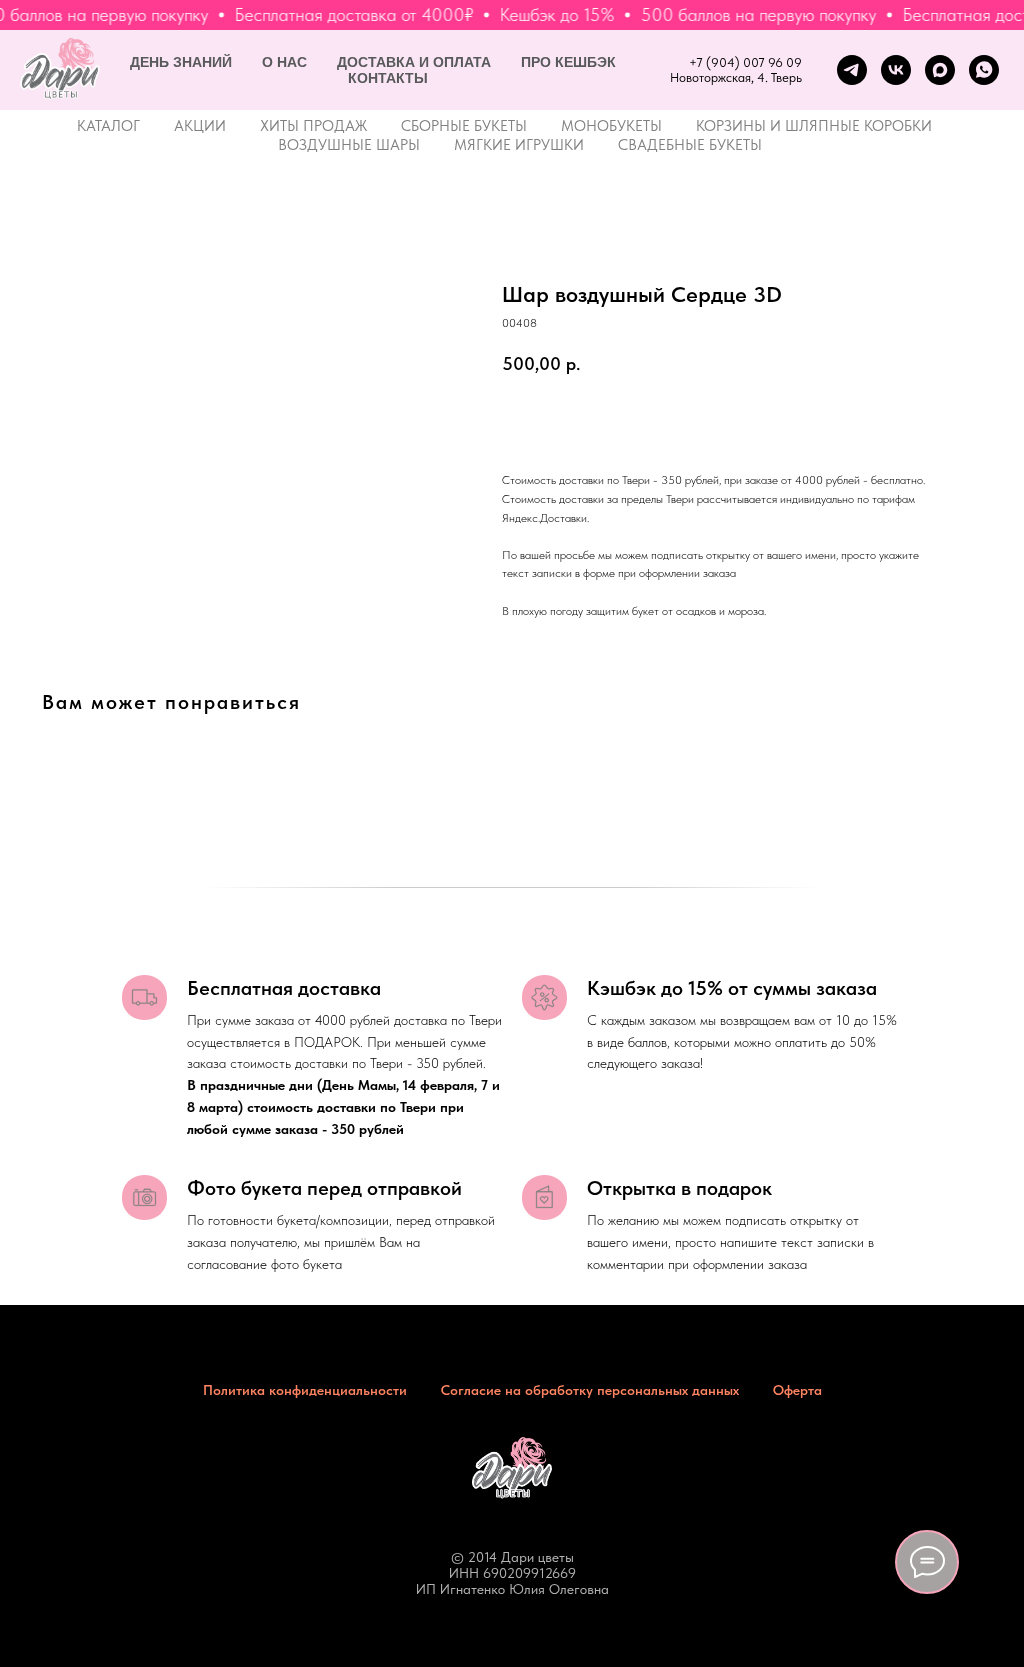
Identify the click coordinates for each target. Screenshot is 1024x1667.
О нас (284, 62)
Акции (200, 126)
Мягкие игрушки (519, 145)
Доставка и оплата (414, 62)
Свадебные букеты (690, 145)
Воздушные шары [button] (349, 145)
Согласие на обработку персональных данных (590, 1390)
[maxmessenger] (940, 70)
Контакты (388, 78)
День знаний (181, 62)
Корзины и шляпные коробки (814, 126)
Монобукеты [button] (611, 126)
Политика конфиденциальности (305, 1390)
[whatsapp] (984, 70)
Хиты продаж (313, 126)
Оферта (797, 1390)
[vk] (896, 70)
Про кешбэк (568, 62)
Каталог (108, 126)
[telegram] (852, 70)
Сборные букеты (464, 126)
